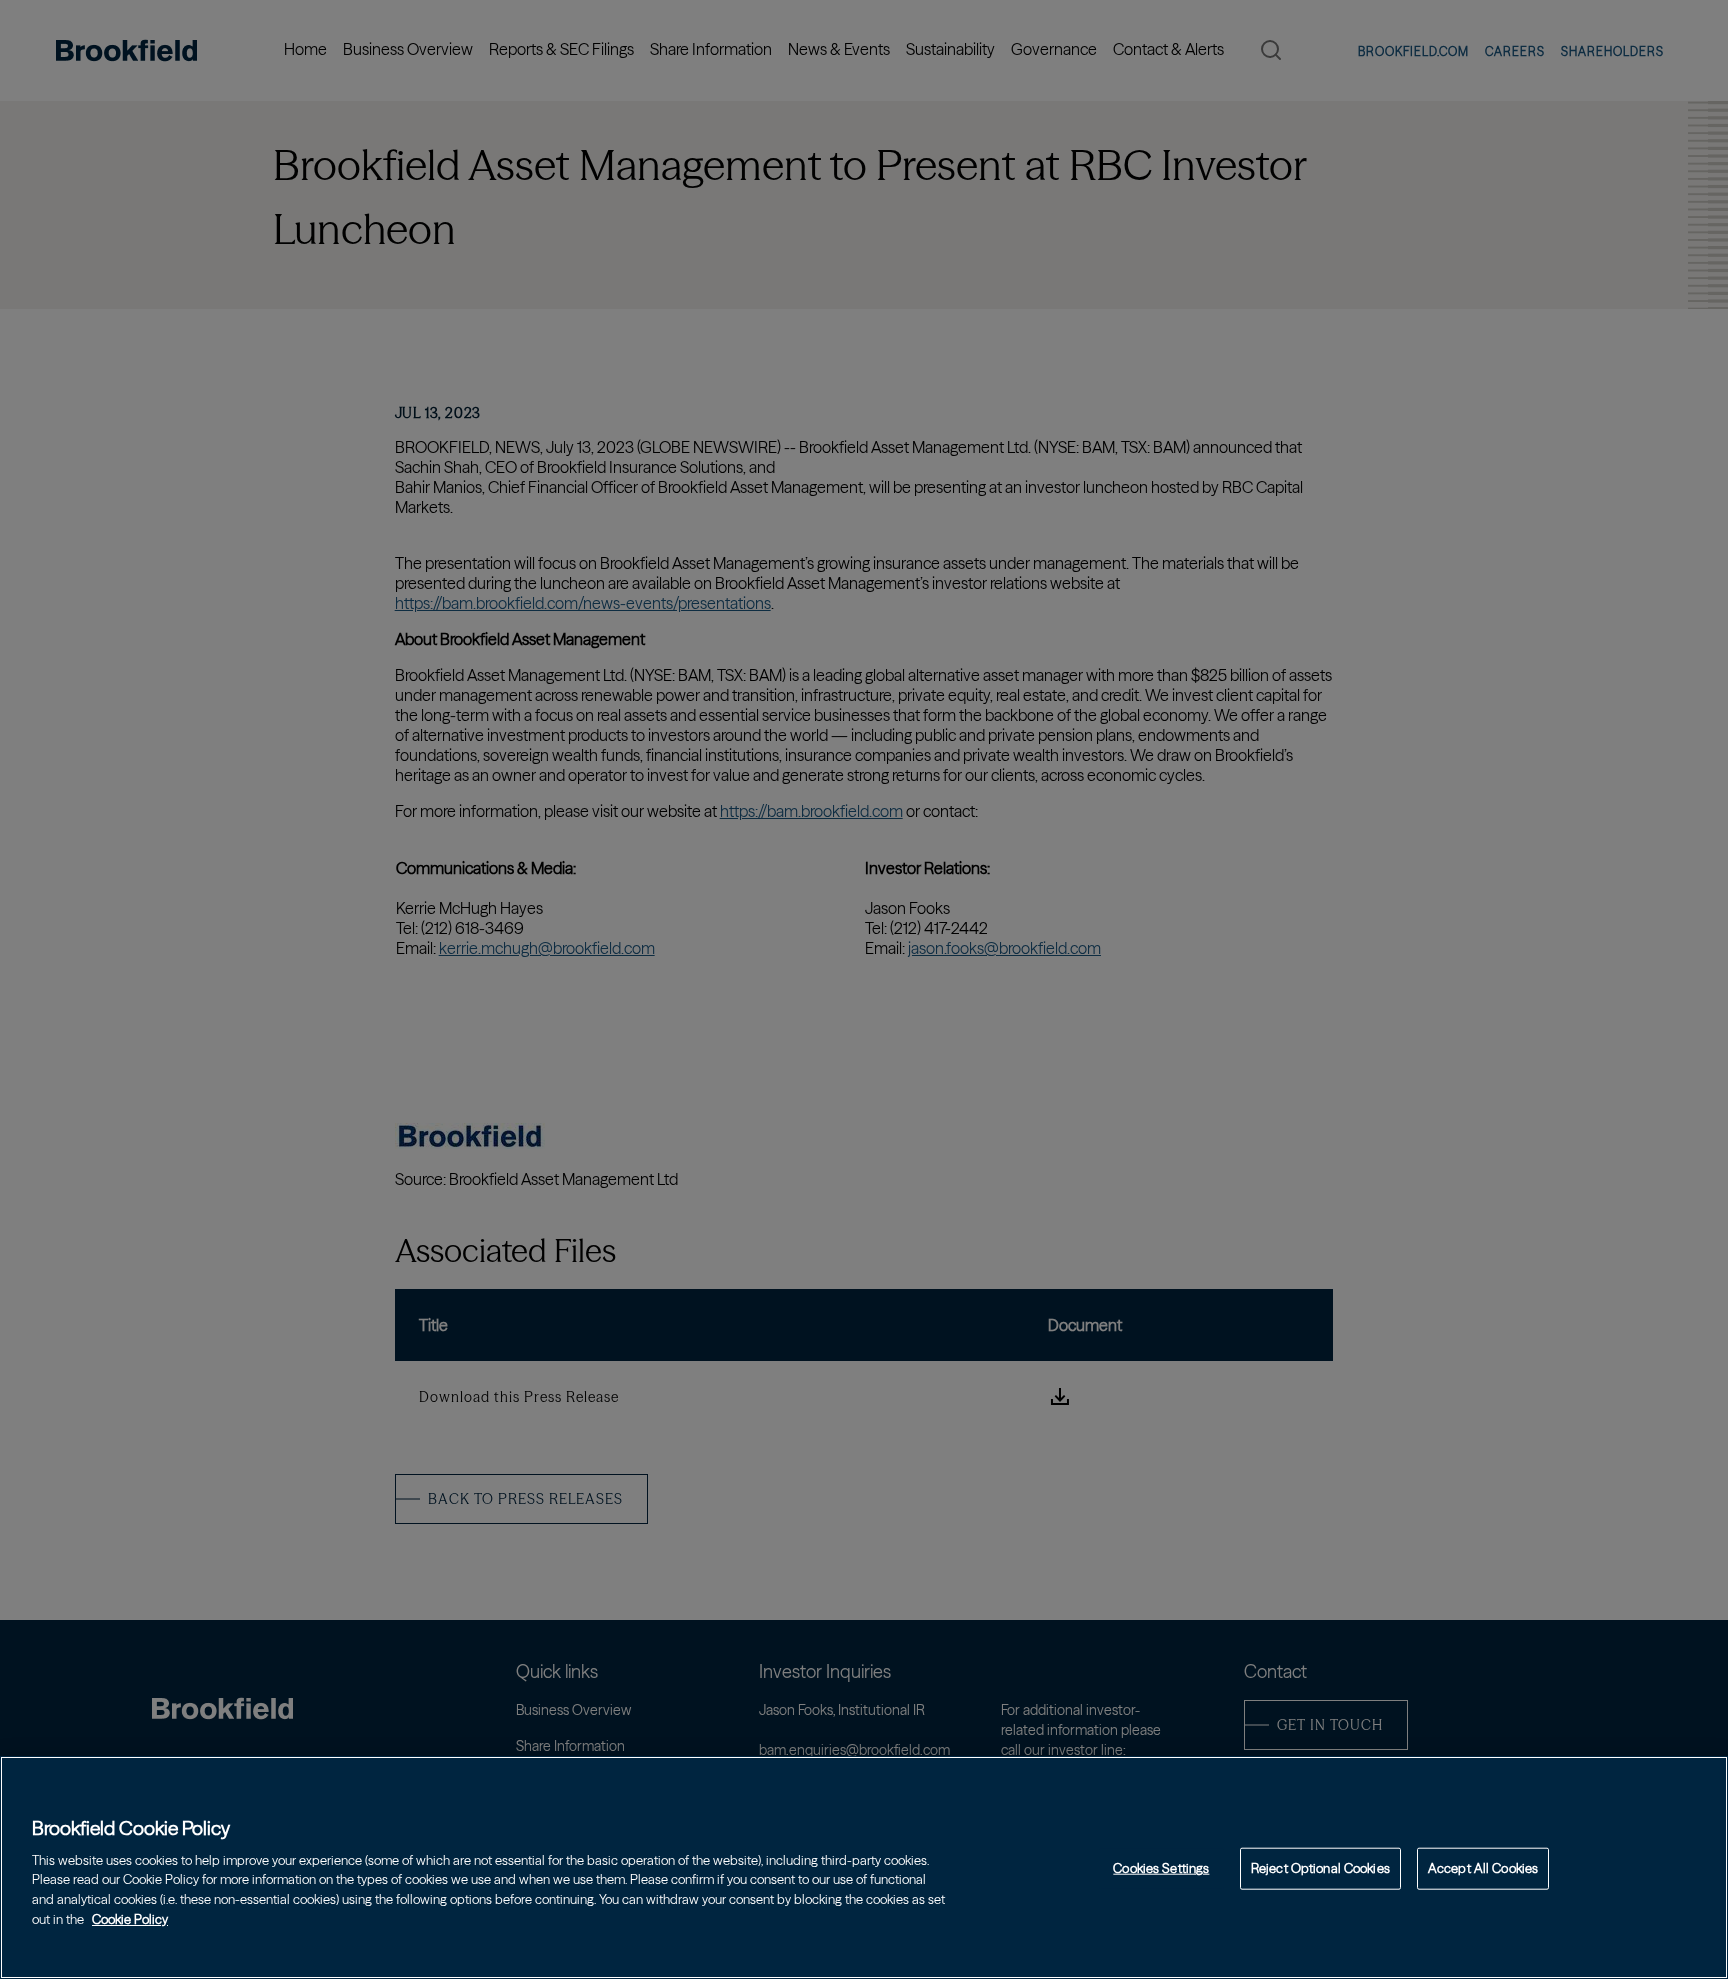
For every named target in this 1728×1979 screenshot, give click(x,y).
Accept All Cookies (1483, 1868)
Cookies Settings (1161, 1868)
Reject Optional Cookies (1320, 1868)
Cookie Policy (130, 1918)
